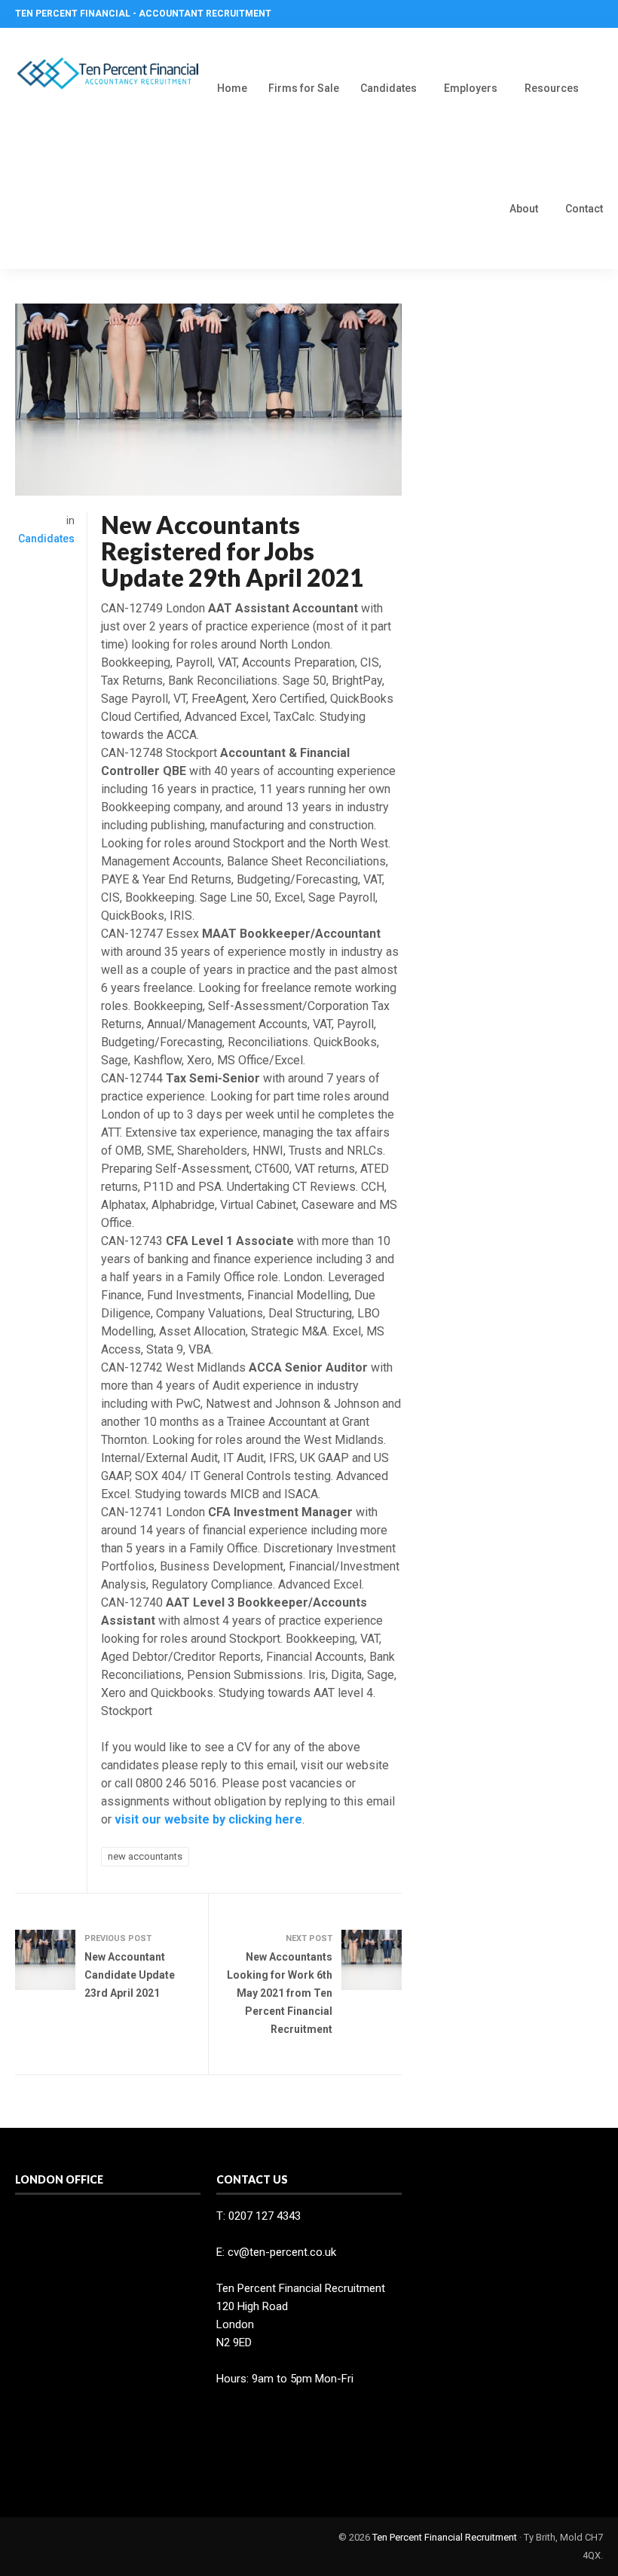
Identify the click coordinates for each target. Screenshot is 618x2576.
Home (232, 88)
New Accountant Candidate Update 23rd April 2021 (130, 1975)
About (524, 209)
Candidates (389, 88)
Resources (552, 88)
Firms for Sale (304, 88)
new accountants (145, 1856)
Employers (471, 88)
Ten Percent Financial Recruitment (445, 2537)
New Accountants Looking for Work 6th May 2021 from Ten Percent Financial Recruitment (280, 1993)
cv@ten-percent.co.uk (282, 2252)
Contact (584, 209)
